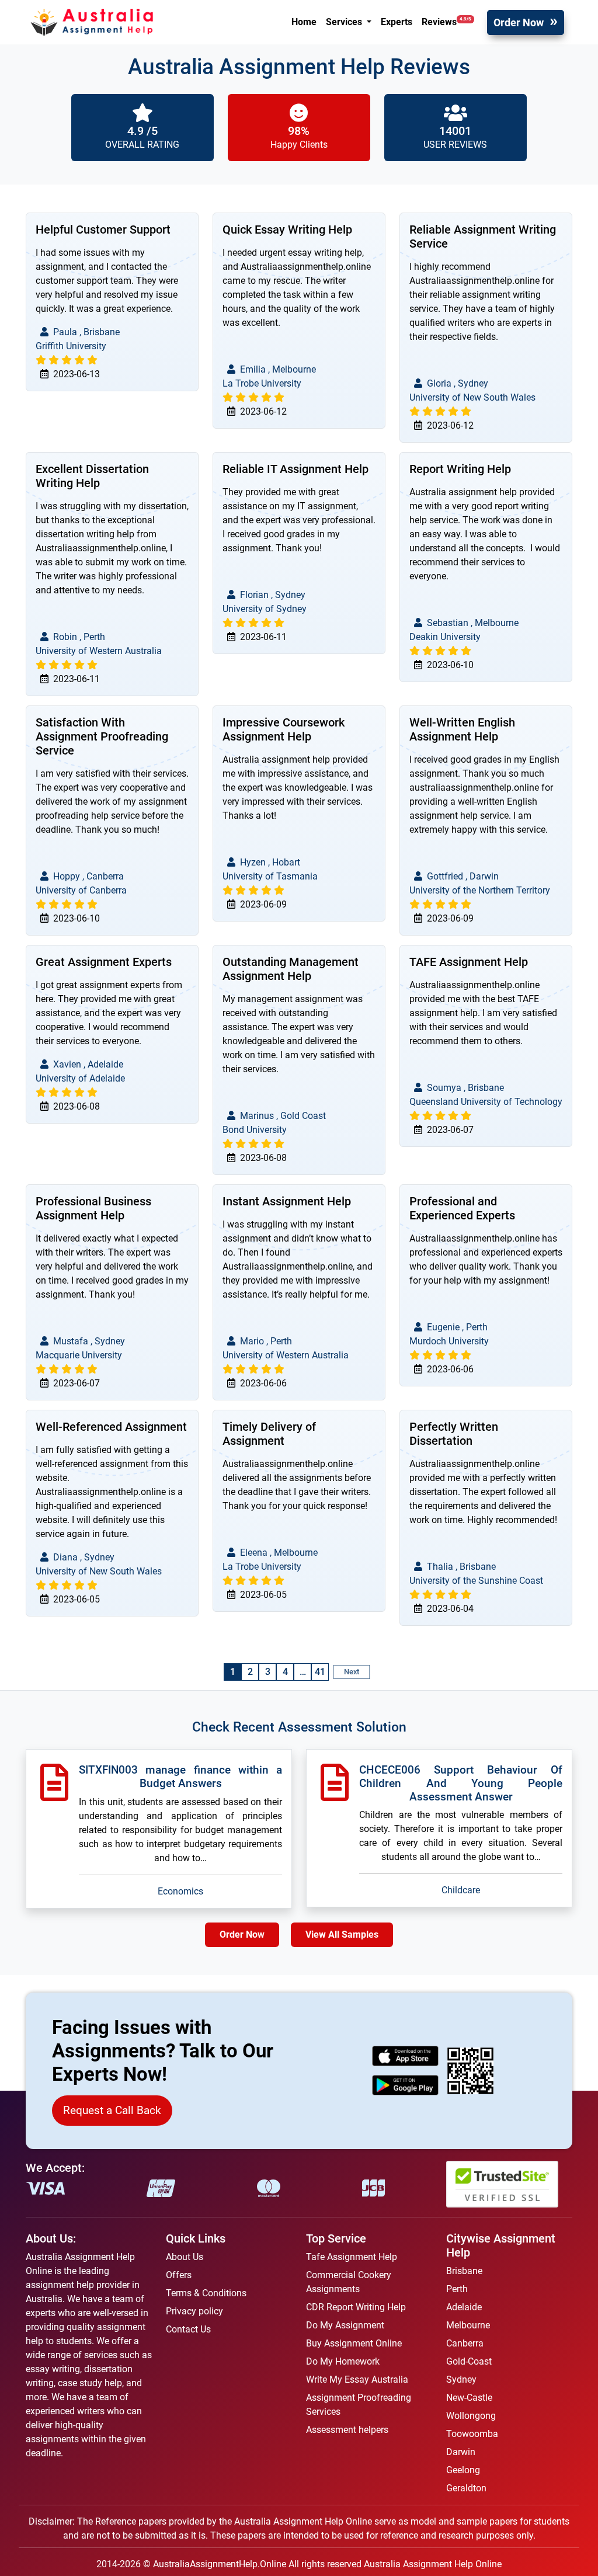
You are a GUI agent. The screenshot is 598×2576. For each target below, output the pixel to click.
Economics (180, 1891)
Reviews (446, 22)
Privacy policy (194, 2311)
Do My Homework (343, 2361)
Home (304, 22)
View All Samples (342, 1934)
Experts (397, 22)
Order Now (519, 22)
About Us (185, 2257)
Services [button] (345, 22)
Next (352, 1672)
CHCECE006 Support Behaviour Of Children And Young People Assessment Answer (461, 1783)
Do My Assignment (345, 2325)
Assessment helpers (347, 2430)
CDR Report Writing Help (356, 2307)
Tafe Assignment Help (352, 2257)
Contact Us (188, 2329)
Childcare (461, 1890)
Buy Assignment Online (354, 2343)
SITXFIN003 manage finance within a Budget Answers (180, 1777)
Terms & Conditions (206, 2293)
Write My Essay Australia (357, 2379)
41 (320, 1672)
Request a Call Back (112, 2110)
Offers (179, 2275)
